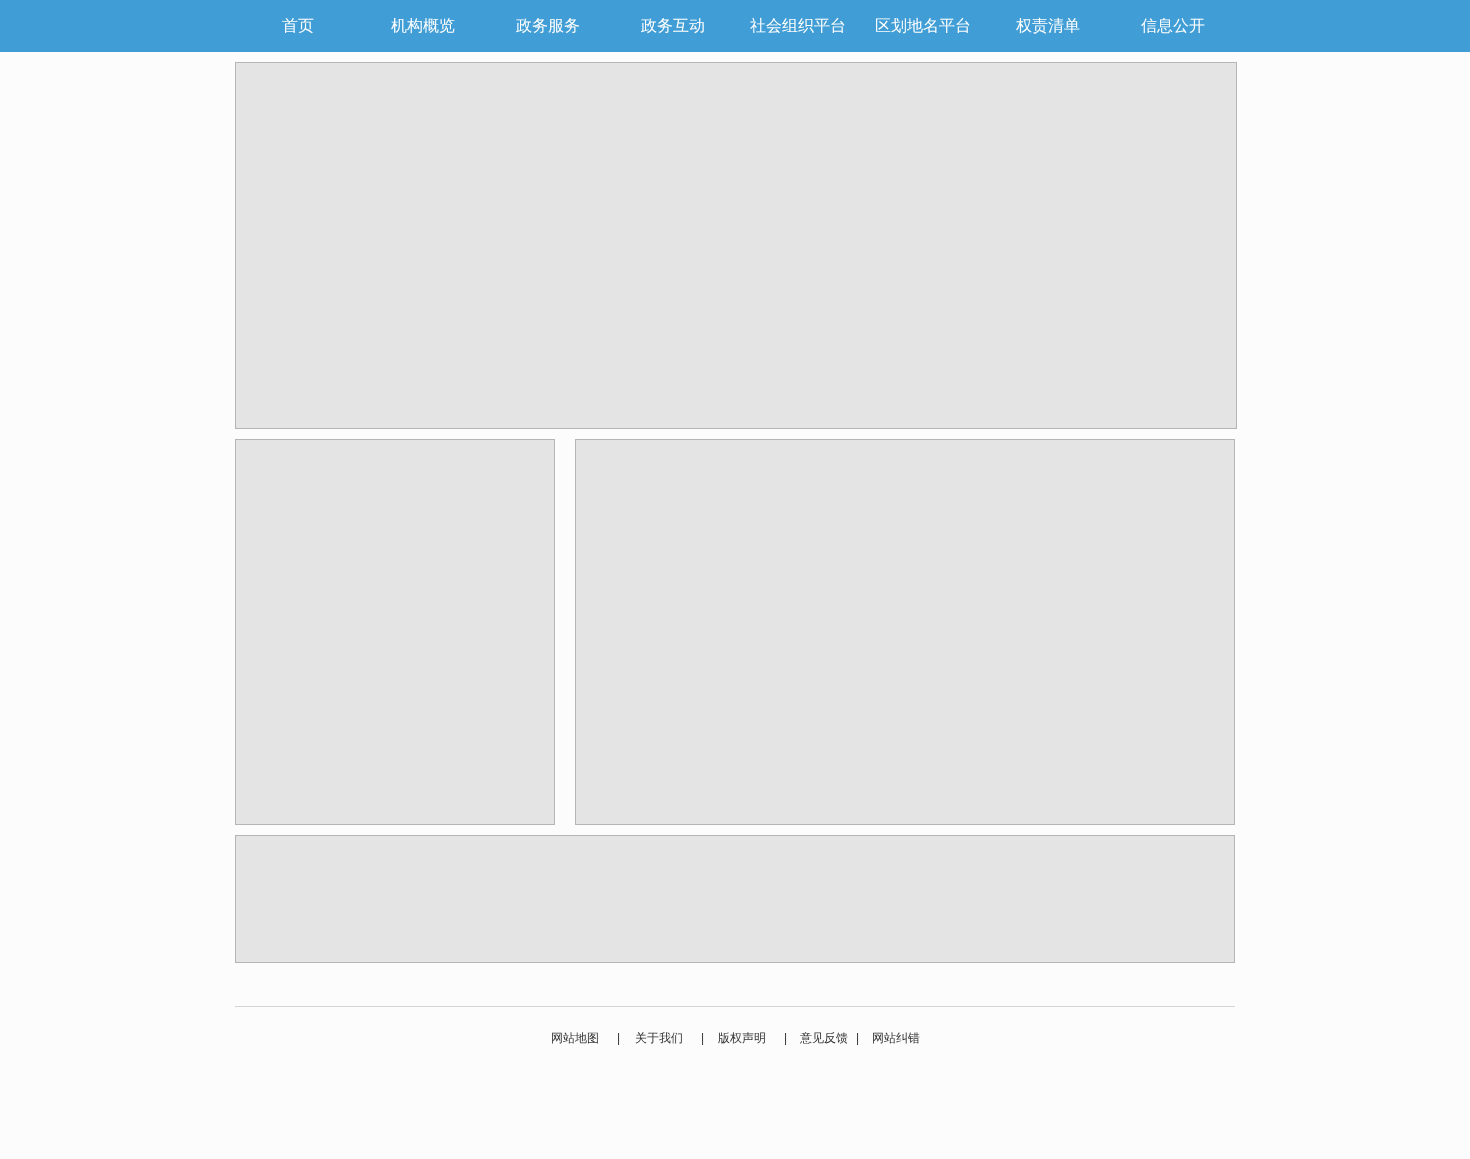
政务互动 (673, 25)
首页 (298, 25)
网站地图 (575, 1038)
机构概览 (423, 25)
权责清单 (1048, 25)
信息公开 (1173, 25)
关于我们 (659, 1038)
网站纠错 (896, 1038)
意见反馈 (824, 1038)
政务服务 (548, 25)
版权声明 (742, 1038)
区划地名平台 (923, 25)
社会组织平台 (798, 25)
